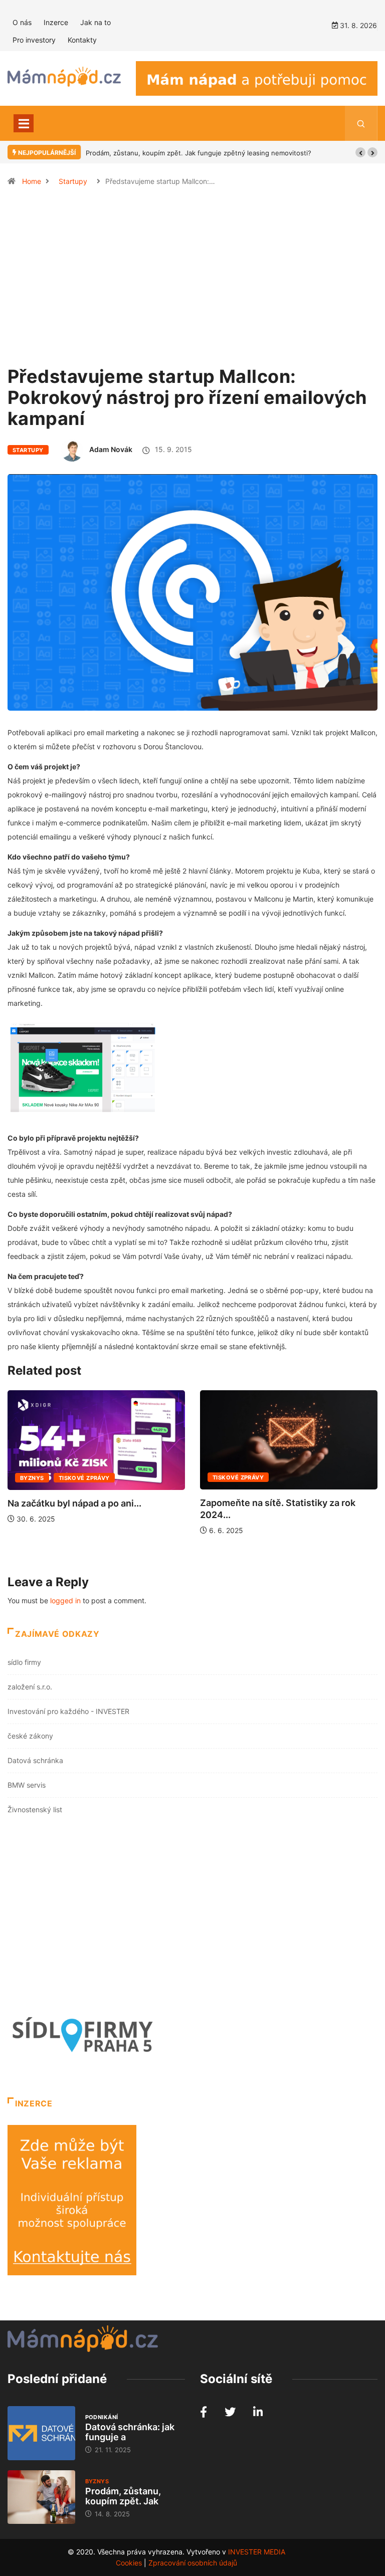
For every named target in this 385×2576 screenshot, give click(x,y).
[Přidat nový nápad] (257, 77)
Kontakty (82, 40)
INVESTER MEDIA (257, 2552)
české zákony (30, 1736)
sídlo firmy (24, 1662)
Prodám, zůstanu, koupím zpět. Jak (123, 2496)
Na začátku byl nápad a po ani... (74, 1503)
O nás (22, 22)
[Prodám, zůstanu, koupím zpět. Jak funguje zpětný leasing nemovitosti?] (41, 2497)
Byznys (32, 1478)
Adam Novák (111, 449)
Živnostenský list (35, 1809)
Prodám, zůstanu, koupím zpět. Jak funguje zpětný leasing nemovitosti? (199, 153)
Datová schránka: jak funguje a (130, 2432)
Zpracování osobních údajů (193, 2563)
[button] (360, 152)
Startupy (73, 181)
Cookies (129, 2563)
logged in (65, 1600)
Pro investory (34, 40)
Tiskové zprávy (84, 1478)
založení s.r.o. (30, 1687)
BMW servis (27, 1785)
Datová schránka (35, 1760)
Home (32, 181)
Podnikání (102, 2417)
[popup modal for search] (361, 123)
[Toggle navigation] (24, 123)
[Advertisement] (192, 281)
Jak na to (95, 22)
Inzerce (56, 22)
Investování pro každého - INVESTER (68, 1711)
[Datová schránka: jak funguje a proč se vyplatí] (41, 2433)
